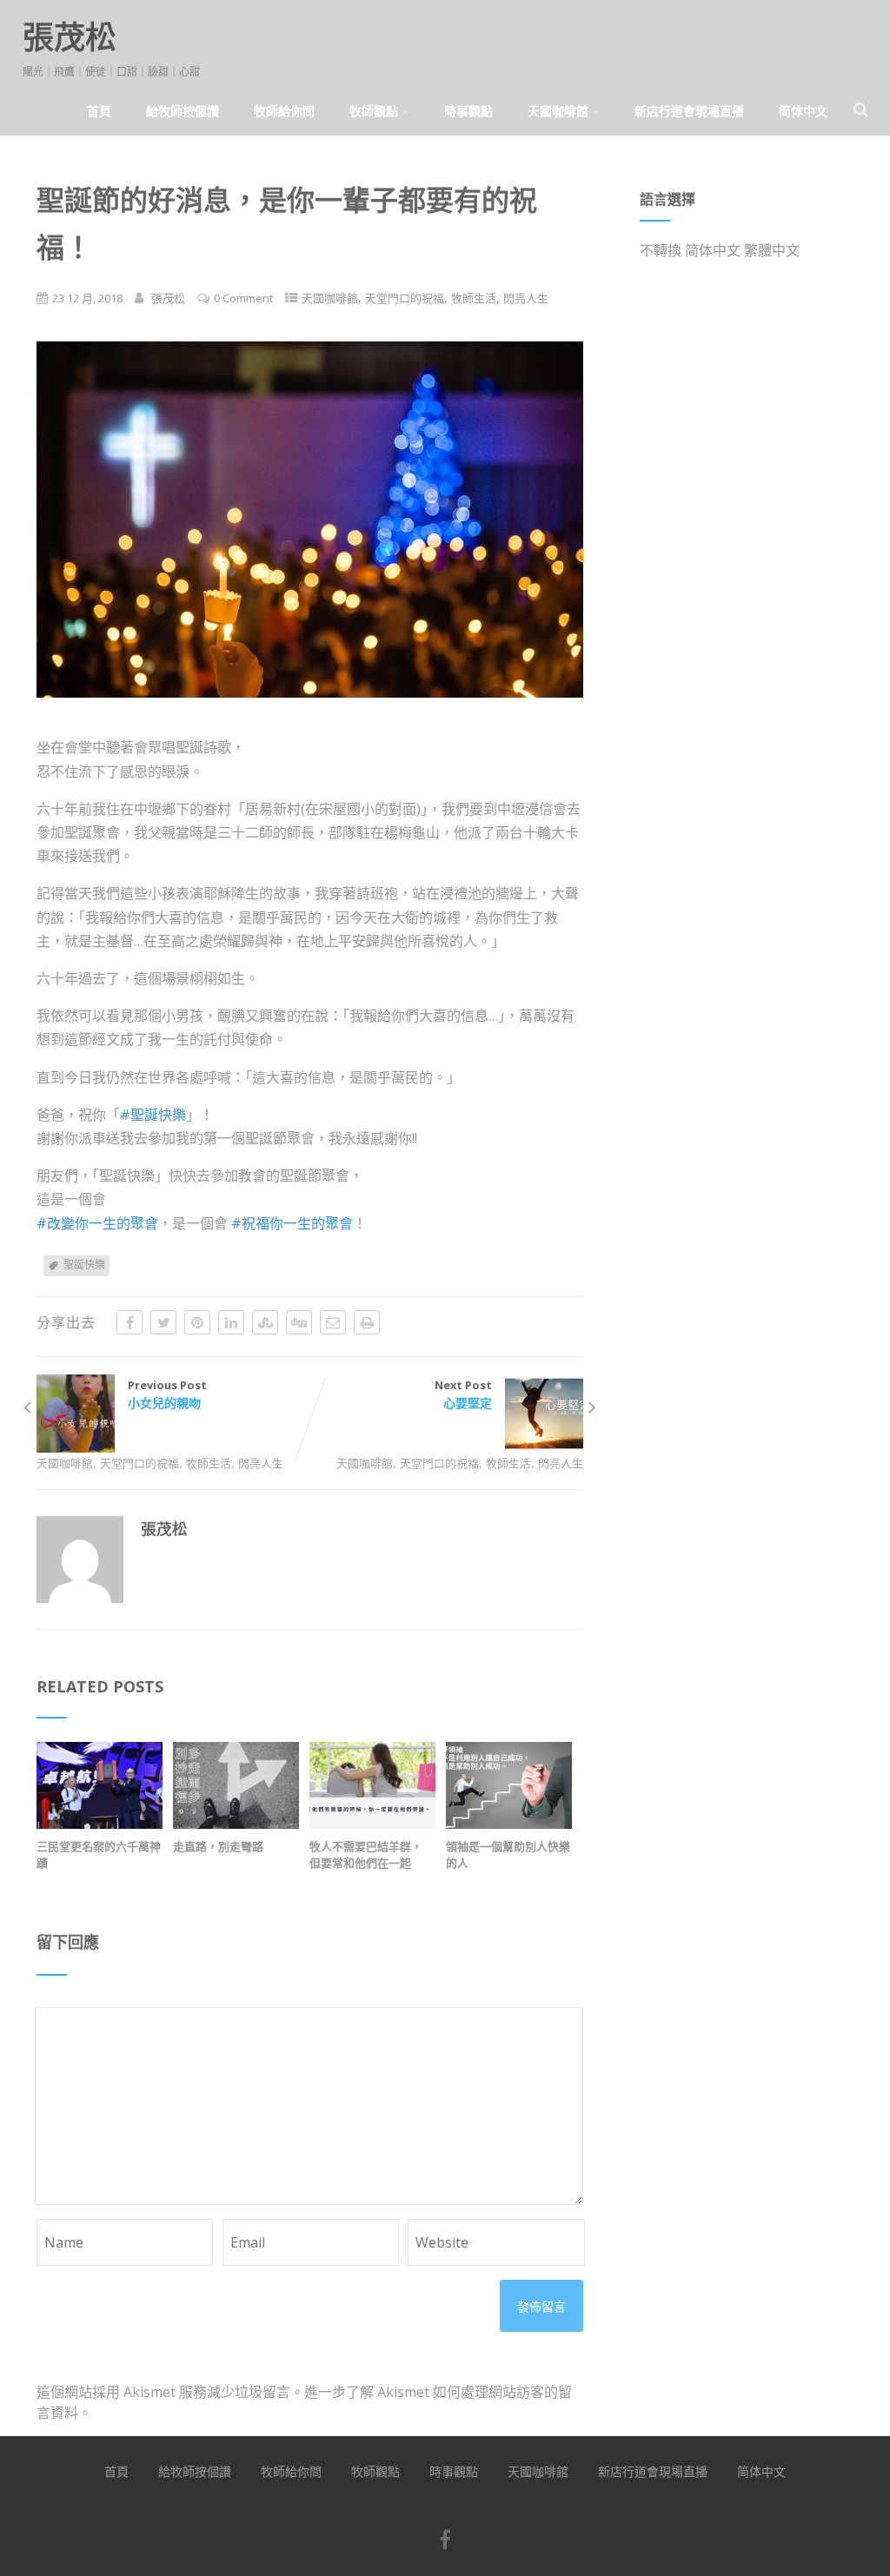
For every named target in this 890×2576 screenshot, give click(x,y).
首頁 (99, 111)
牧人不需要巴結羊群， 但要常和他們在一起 (366, 1854)
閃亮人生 (526, 298)
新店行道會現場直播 (689, 111)
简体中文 (803, 111)
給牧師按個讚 (183, 111)
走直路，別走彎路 (218, 1846)
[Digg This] (299, 1322)
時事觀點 (468, 111)
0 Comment (243, 298)
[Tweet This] (163, 1322)
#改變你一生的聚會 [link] (97, 1223)
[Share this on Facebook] (130, 1322)
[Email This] (333, 1322)
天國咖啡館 (558, 111)
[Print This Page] (367, 1322)
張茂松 (70, 37)
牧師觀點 (374, 111)
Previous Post (167, 1394)
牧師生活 (474, 298)
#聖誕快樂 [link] (153, 1115)
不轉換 (661, 250)
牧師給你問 (284, 111)
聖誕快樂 (84, 1265)
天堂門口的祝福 (405, 298)
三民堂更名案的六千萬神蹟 (99, 1854)
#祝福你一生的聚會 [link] (292, 1223)
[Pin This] (197, 1322)
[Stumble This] (265, 1322)
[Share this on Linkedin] (231, 1322)
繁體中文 (772, 250)
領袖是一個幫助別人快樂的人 (508, 1854)
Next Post (463, 1394)
